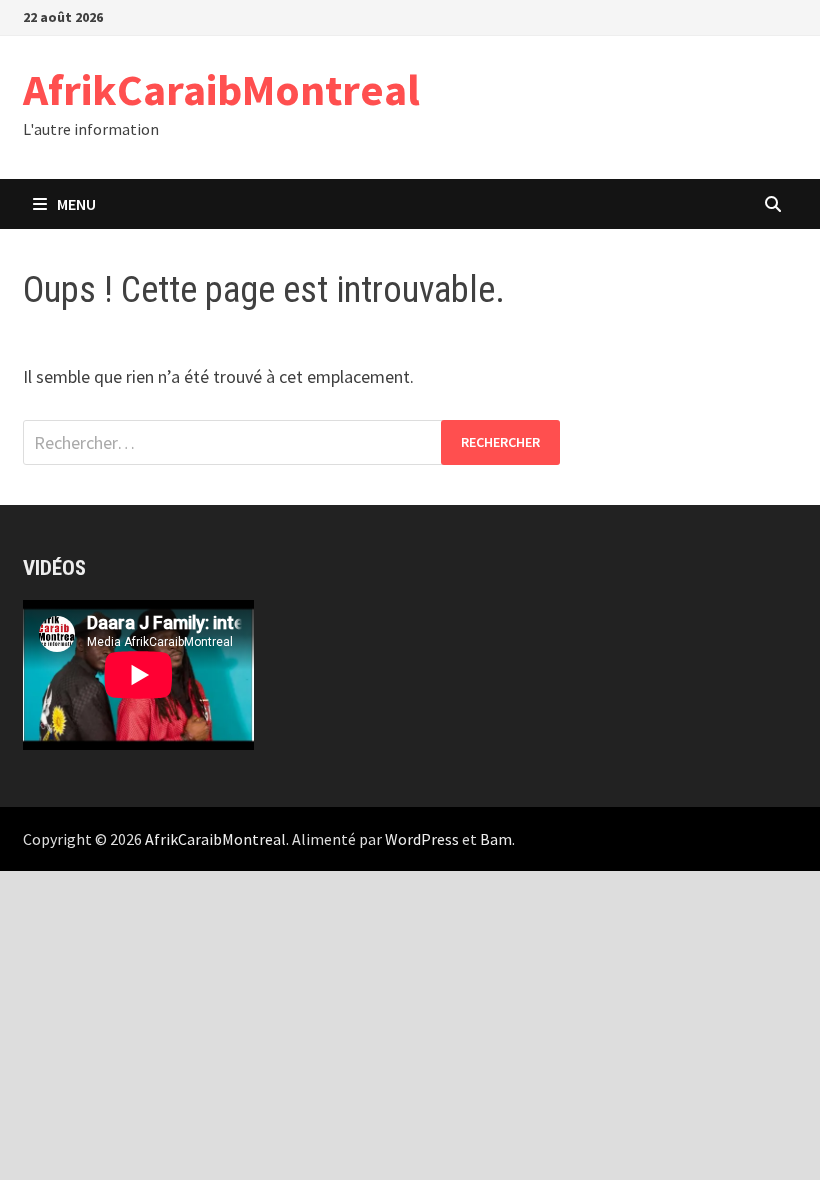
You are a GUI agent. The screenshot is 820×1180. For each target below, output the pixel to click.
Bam (496, 839)
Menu (76, 204)
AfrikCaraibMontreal (221, 89)
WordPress (422, 839)
